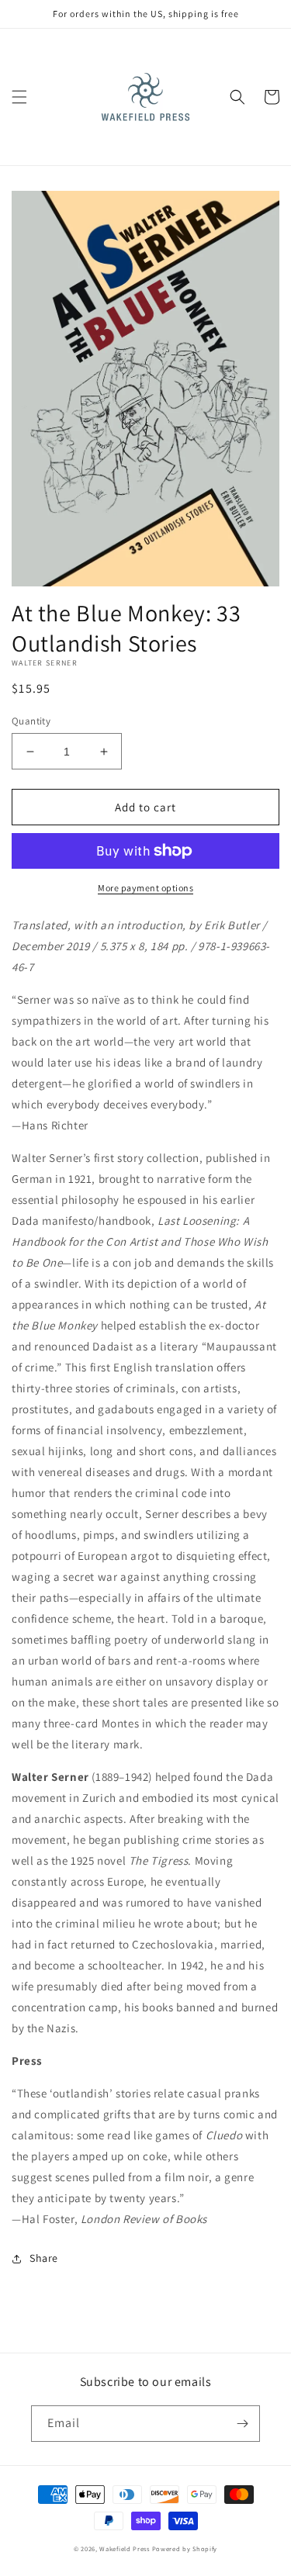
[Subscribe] (242, 2424)
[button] (19, 97)
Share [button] (44, 2258)
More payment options (145, 888)
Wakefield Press (125, 2548)
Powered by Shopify (185, 2548)
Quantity (31, 721)
